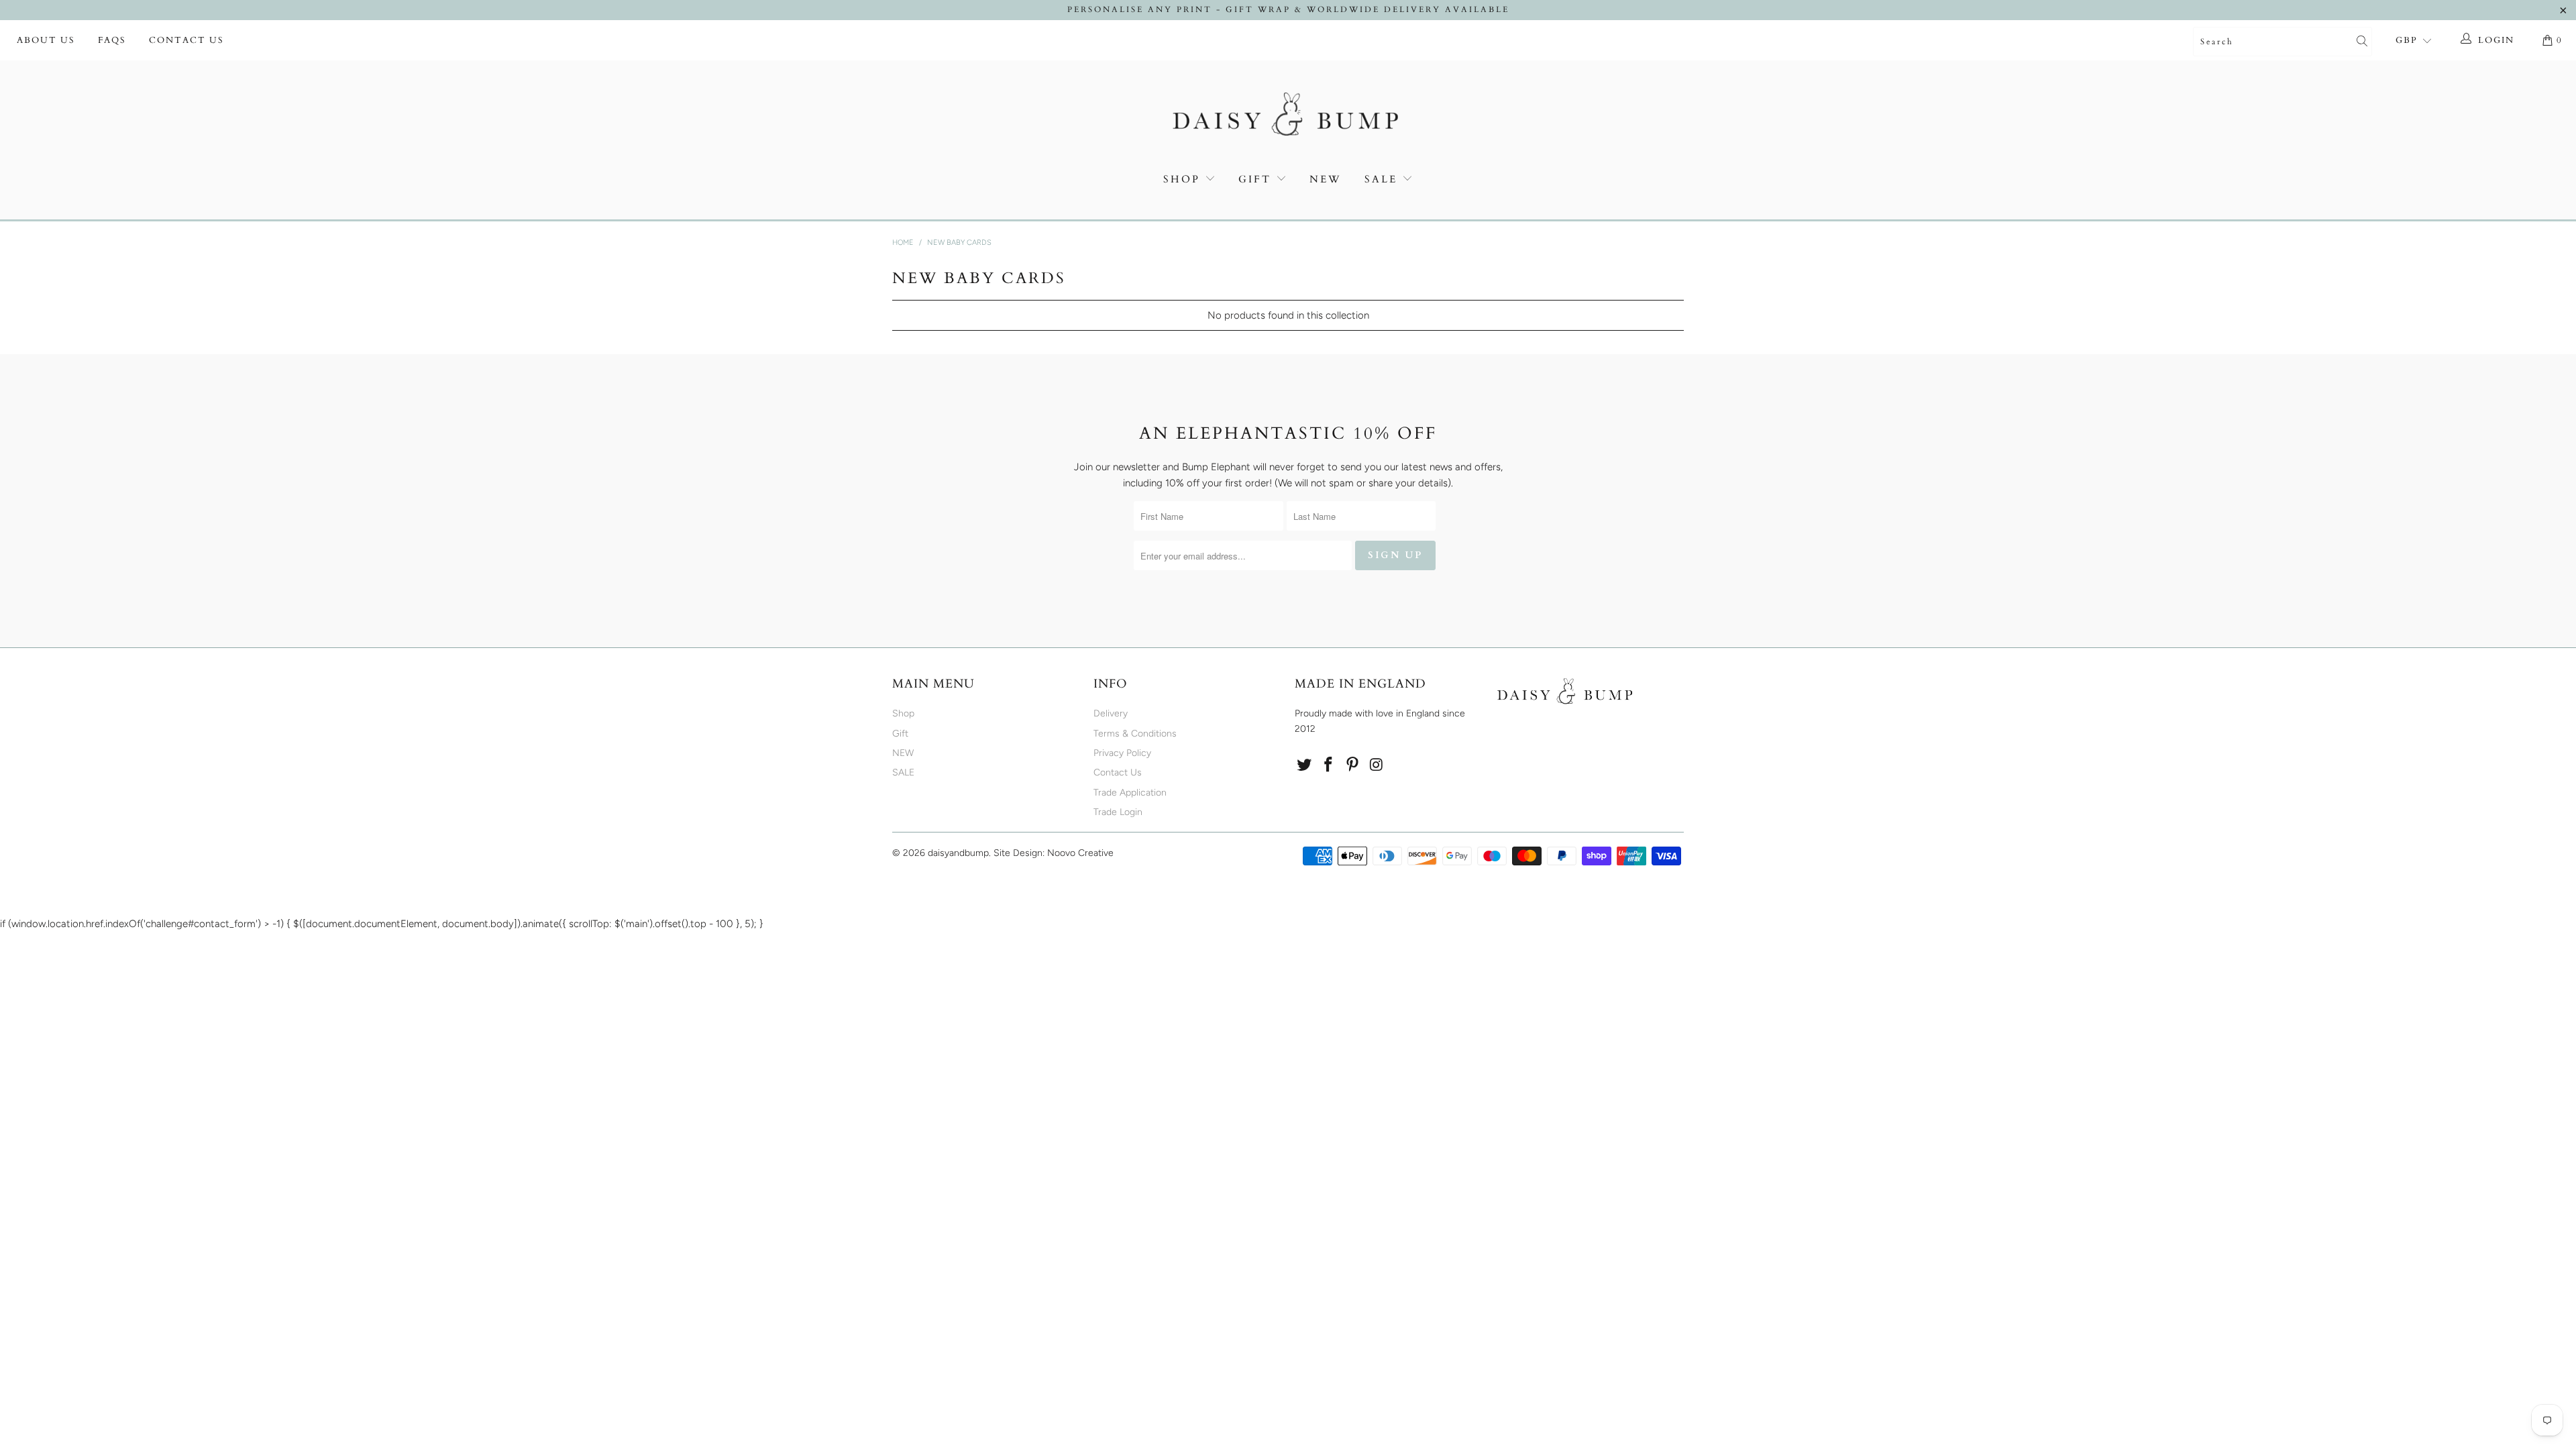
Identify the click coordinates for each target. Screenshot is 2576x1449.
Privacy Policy (1122, 753)
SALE (1383, 179)
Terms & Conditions (1135, 734)
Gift (1255, 179)
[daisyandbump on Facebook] (1329, 765)
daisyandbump (958, 853)
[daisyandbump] (1288, 117)
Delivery (1111, 713)
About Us (46, 40)
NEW (1326, 179)
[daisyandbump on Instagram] (1377, 765)
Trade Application (1130, 793)
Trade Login (1118, 812)
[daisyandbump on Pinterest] (1352, 765)
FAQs (112, 40)
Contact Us (186, 40)
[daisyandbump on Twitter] (1305, 765)
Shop (1182, 179)
